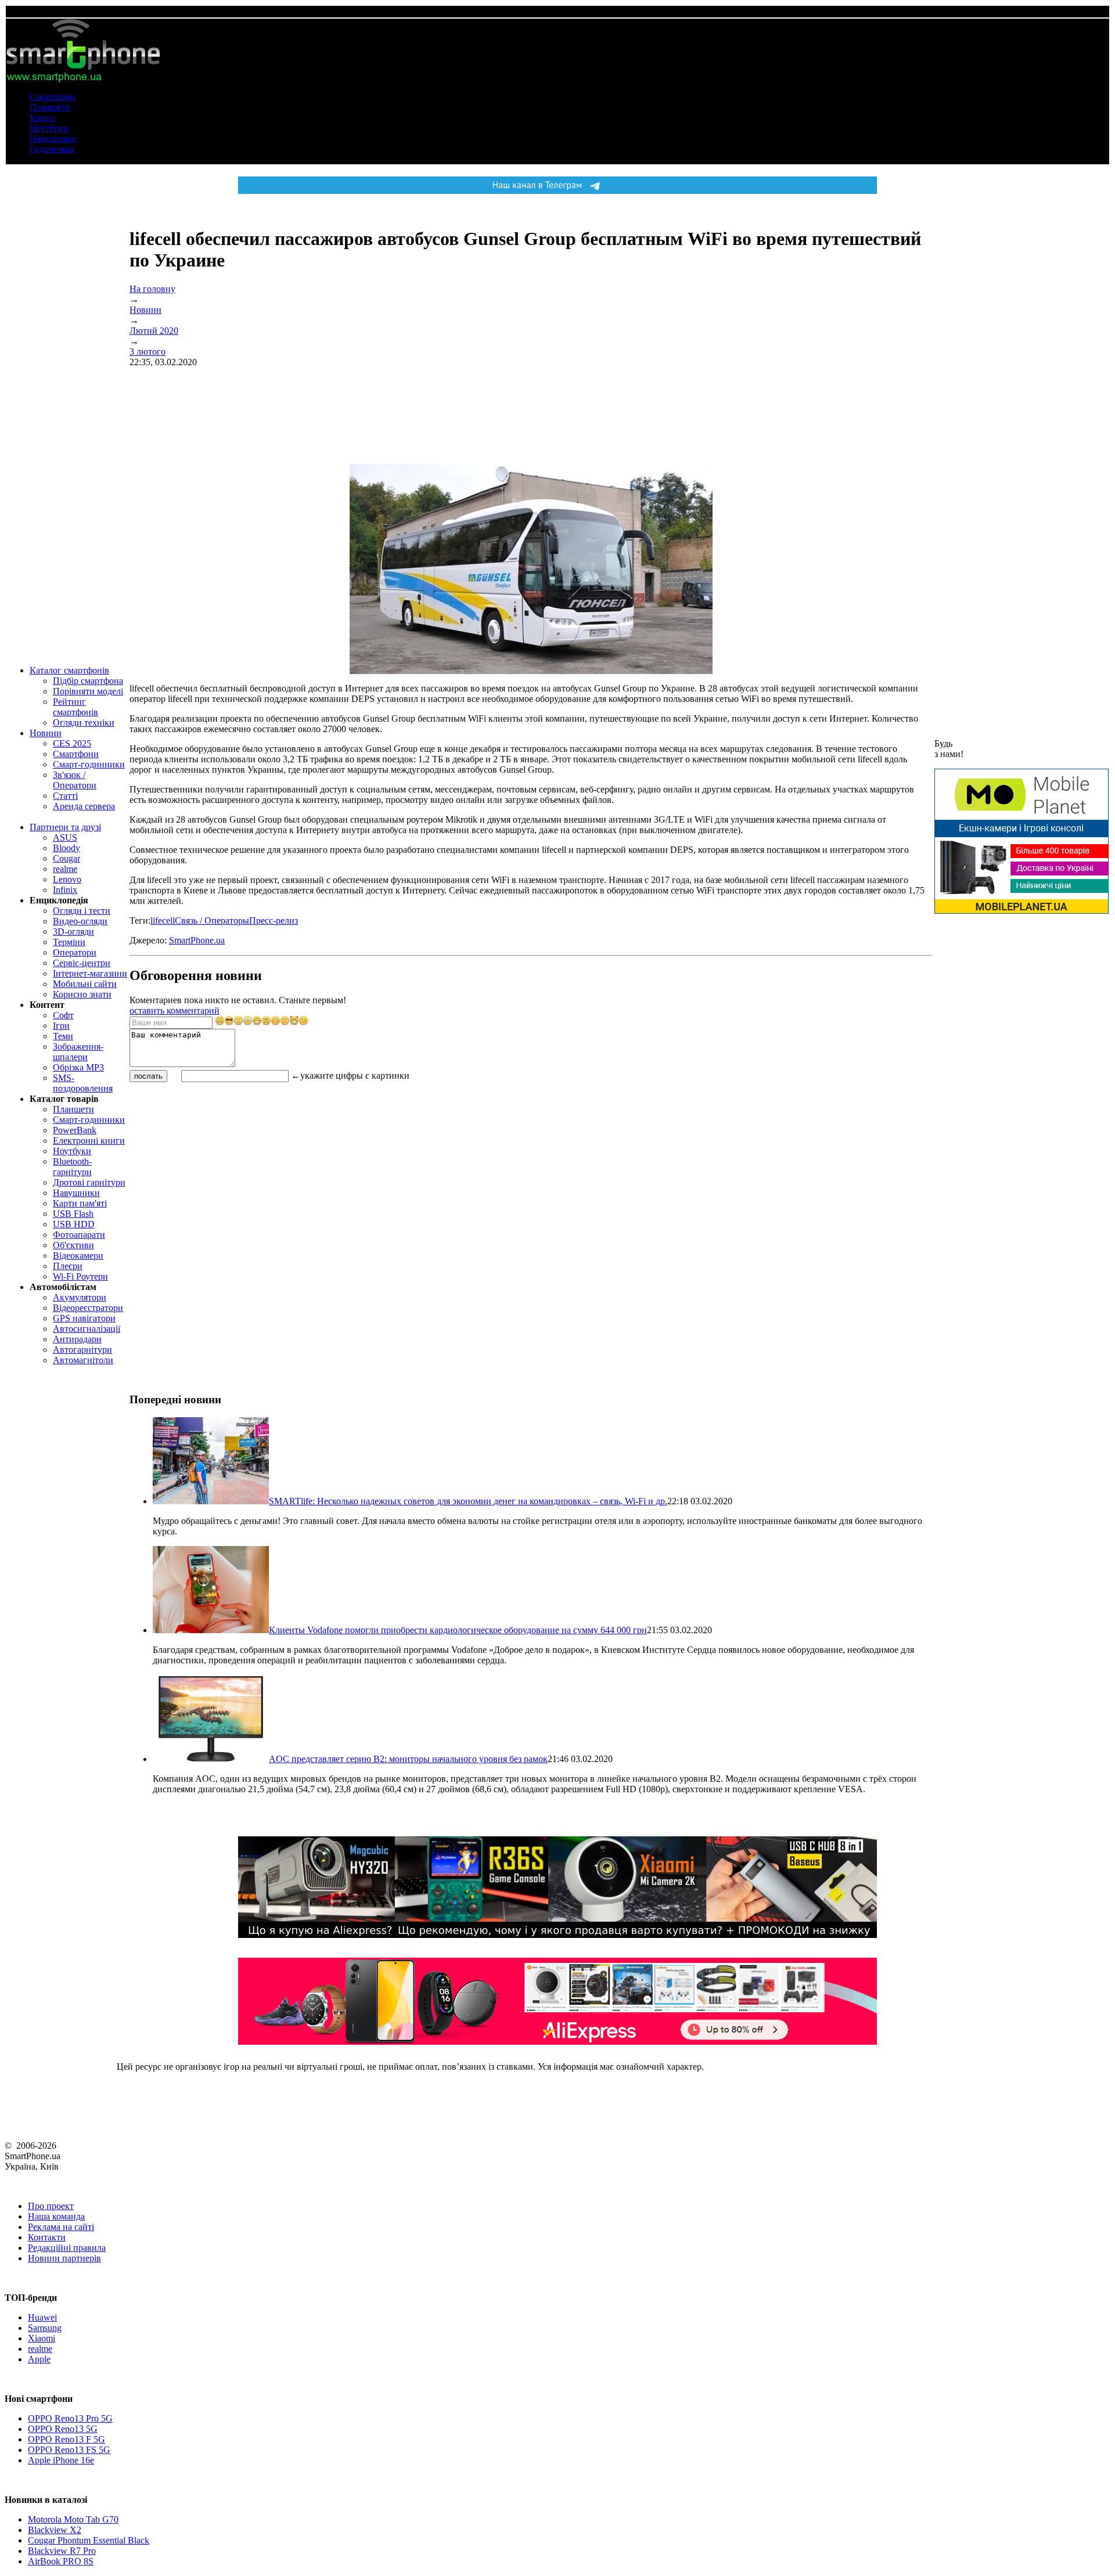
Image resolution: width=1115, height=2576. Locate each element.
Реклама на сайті (61, 2227)
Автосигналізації (87, 1329)
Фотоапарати (79, 1235)
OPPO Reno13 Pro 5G (70, 2418)
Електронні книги (89, 1141)
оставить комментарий (175, 1010)
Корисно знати (82, 994)
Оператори (75, 952)
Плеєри (68, 1266)
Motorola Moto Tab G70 (73, 2519)
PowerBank (75, 1130)
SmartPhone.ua (197, 940)
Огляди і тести (82, 911)
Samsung (45, 2328)
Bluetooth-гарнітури (72, 1167)
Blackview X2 (55, 2530)
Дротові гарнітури (89, 1182)
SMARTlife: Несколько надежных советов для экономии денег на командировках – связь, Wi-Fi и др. (468, 1501)
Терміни (69, 942)
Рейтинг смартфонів (75, 707)
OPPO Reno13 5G (63, 2429)
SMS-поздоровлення (83, 1083)
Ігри (61, 1026)
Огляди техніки (84, 723)
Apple (39, 2359)
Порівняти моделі (88, 691)
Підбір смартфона (88, 681)
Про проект (51, 2206)
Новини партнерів (64, 2258)
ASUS (65, 837)
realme (65, 869)
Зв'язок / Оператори (75, 780)
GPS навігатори (84, 1318)
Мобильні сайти (85, 984)
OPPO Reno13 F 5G (66, 2439)
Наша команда (56, 2216)
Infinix (65, 890)
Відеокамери (78, 1255)
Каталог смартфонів (69, 670)
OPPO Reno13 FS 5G (69, 2450)
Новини (46, 733)
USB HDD (74, 1224)
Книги (43, 118)
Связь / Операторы (212, 920)
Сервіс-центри (82, 963)
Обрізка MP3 (78, 1067)
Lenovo (67, 879)
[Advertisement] (217, 1165)
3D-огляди (73, 932)
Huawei (42, 2317)
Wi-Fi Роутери (80, 1276)
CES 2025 (72, 743)
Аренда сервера (84, 806)
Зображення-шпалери (78, 1052)
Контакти (47, 2237)
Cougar (66, 858)
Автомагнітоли (83, 1360)
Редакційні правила (67, 2248)
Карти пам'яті (80, 1203)
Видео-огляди (80, 921)
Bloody (66, 848)
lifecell (163, 920)
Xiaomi (42, 2338)
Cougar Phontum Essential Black (89, 2540)
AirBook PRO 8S (61, 2561)
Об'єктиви (73, 1245)
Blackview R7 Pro (62, 2551)
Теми (63, 1036)
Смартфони (53, 97)
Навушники (53, 138)
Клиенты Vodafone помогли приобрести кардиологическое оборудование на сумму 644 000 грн (458, 1630)
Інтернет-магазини (90, 973)
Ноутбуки (49, 128)
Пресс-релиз (274, 920)
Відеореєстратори (88, 1308)
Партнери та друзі (65, 827)
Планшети (50, 107)
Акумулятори (80, 1297)
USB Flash (73, 1214)
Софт (63, 1015)
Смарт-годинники (89, 764)
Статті (65, 796)
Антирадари (77, 1339)
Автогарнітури (82, 1350)
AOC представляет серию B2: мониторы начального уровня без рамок (408, 1759)
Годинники (52, 149)
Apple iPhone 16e (61, 2460)
